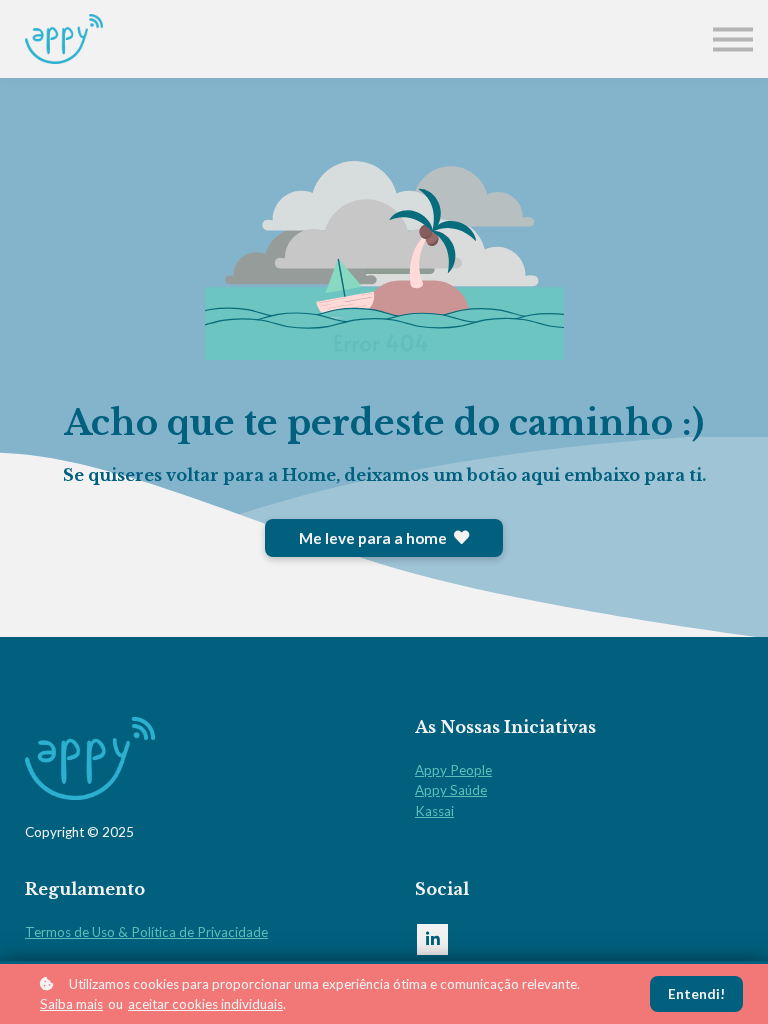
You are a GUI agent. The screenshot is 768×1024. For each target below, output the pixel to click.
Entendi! (696, 994)
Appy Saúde (451, 790)
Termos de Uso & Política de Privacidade (146, 932)
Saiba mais (71, 1004)
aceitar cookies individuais (205, 1004)
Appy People (453, 770)
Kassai (434, 811)
